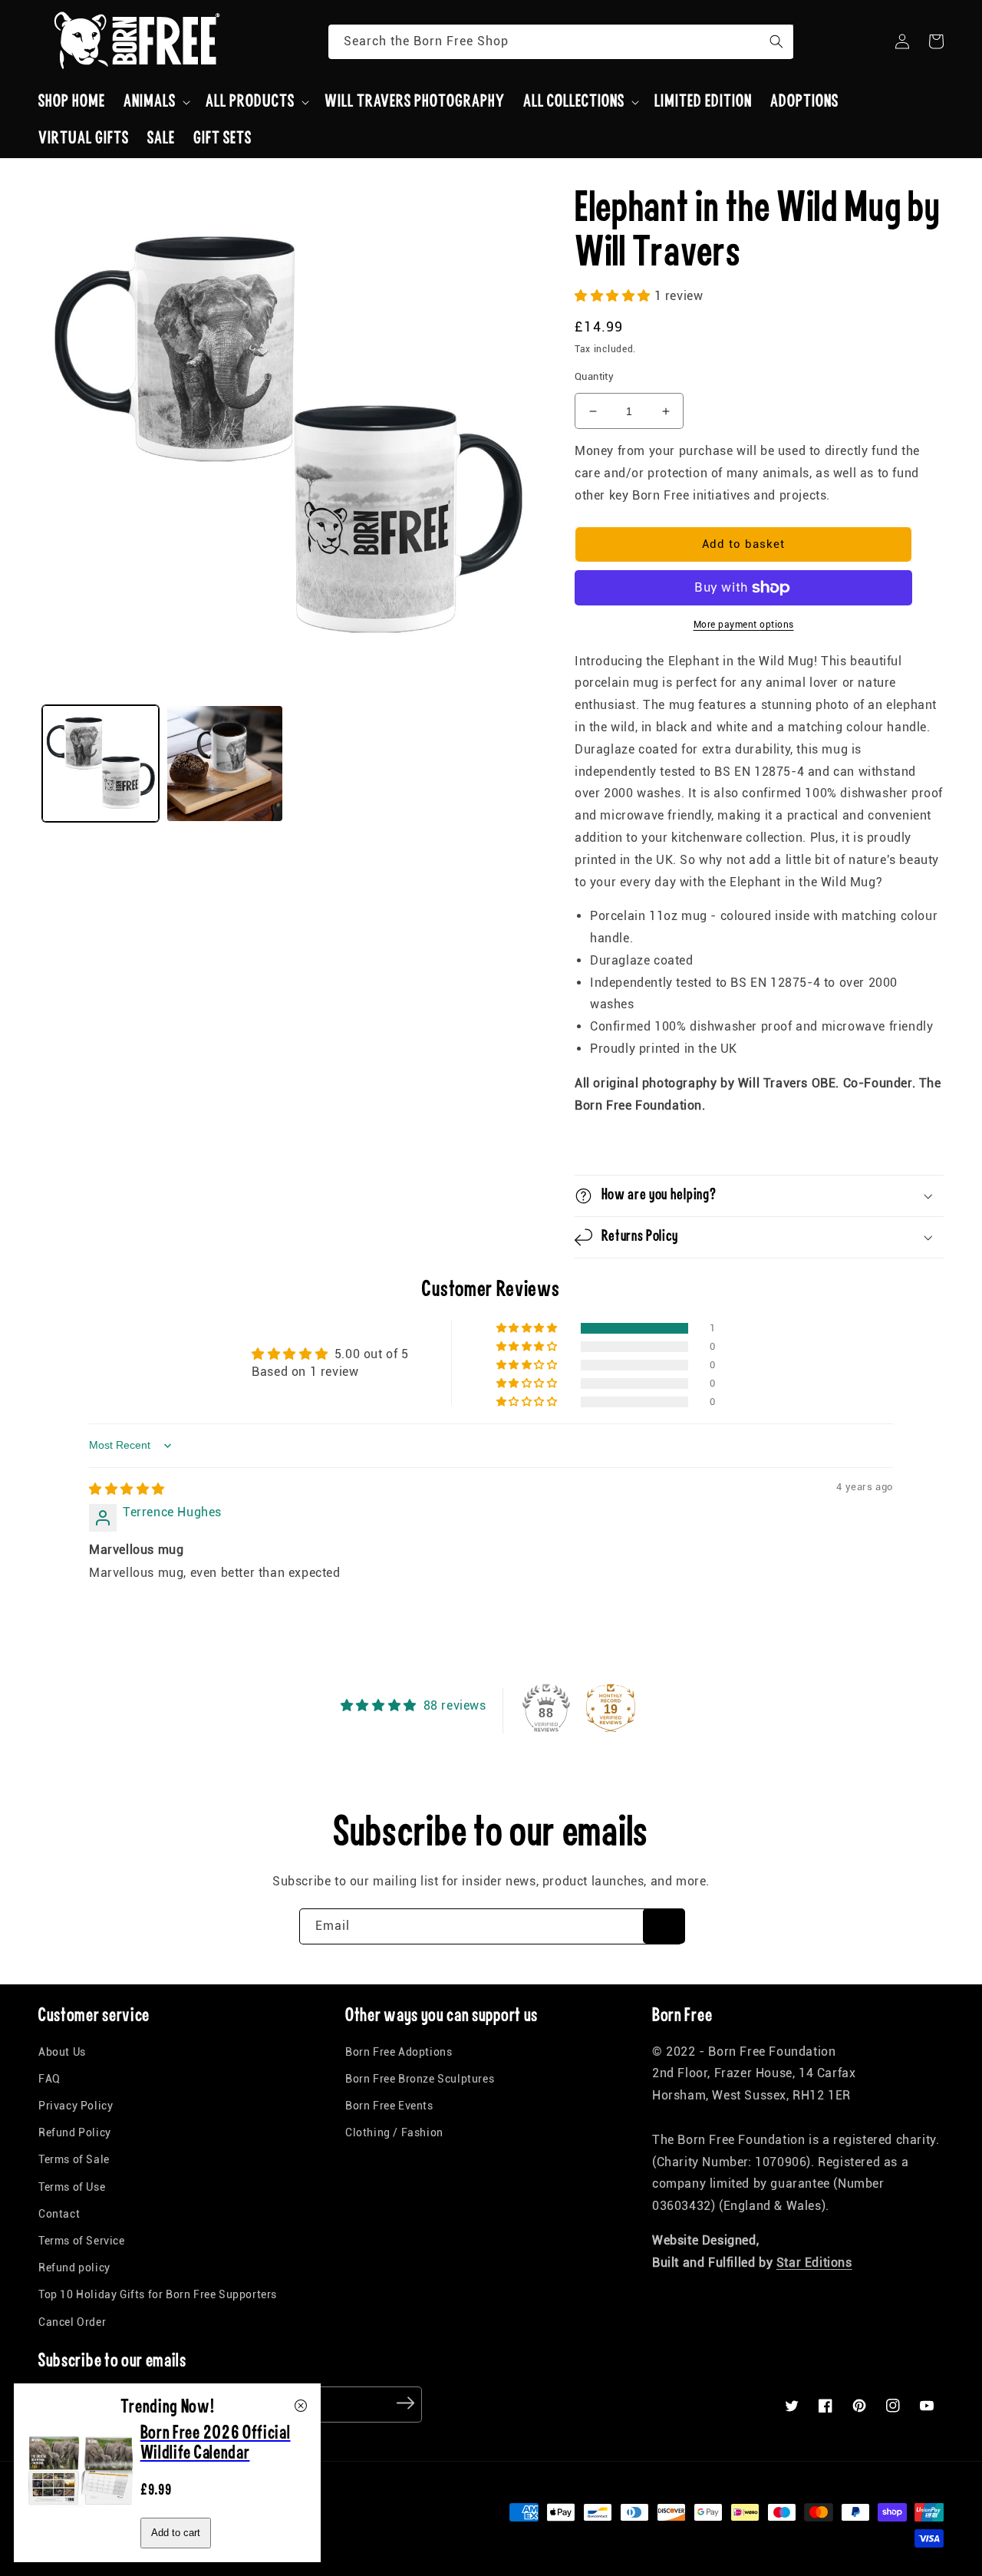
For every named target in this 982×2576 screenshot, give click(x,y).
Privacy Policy (76, 2106)
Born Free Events (389, 2106)
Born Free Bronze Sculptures (420, 2079)
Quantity (594, 376)
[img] (127, 1489)
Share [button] (608, 1145)
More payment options (744, 625)
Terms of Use (72, 2187)
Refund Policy (75, 2132)
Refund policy (74, 2268)
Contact (59, 2214)
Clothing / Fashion (394, 2132)
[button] (155, 102)
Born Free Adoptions (399, 2052)
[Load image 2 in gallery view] (225, 764)
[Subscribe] (664, 1926)
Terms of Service (82, 2241)
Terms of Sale (74, 2159)
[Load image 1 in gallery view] (101, 764)
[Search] (776, 41)
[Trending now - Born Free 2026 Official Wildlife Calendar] (81, 2520)
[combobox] (561, 42)
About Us (62, 2052)
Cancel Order (72, 2322)
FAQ (49, 2079)
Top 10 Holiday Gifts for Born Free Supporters (158, 2294)
